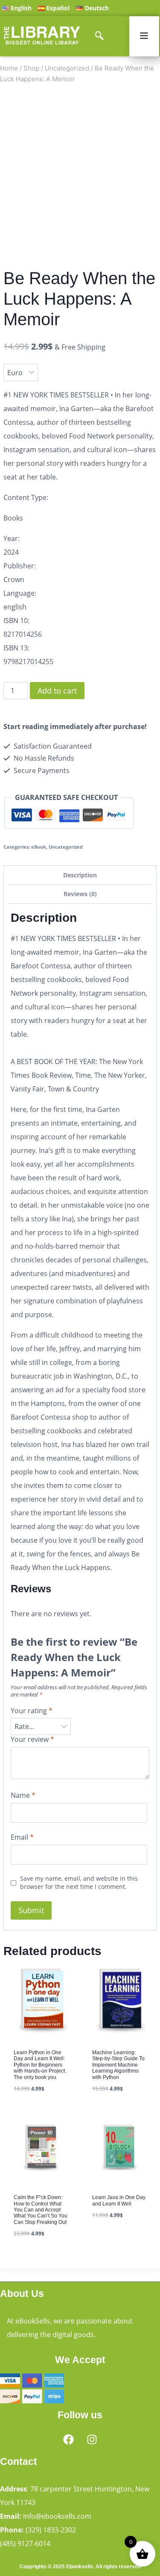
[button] (145, 112)
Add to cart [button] (112, 1894)
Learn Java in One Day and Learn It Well (119, 1855)
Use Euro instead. (102, 55)
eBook (39, 849)
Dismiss (80, 74)
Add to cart (93, 690)
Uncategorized (66, 849)
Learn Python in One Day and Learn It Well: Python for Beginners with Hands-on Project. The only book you (40, 1719)
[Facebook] (68, 2439)
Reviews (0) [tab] (80, 896)
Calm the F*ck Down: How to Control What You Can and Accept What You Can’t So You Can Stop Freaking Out (41, 1864)
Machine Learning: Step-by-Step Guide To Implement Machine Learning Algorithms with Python (118, 1719)
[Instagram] (92, 2439)
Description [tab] (80, 877)
